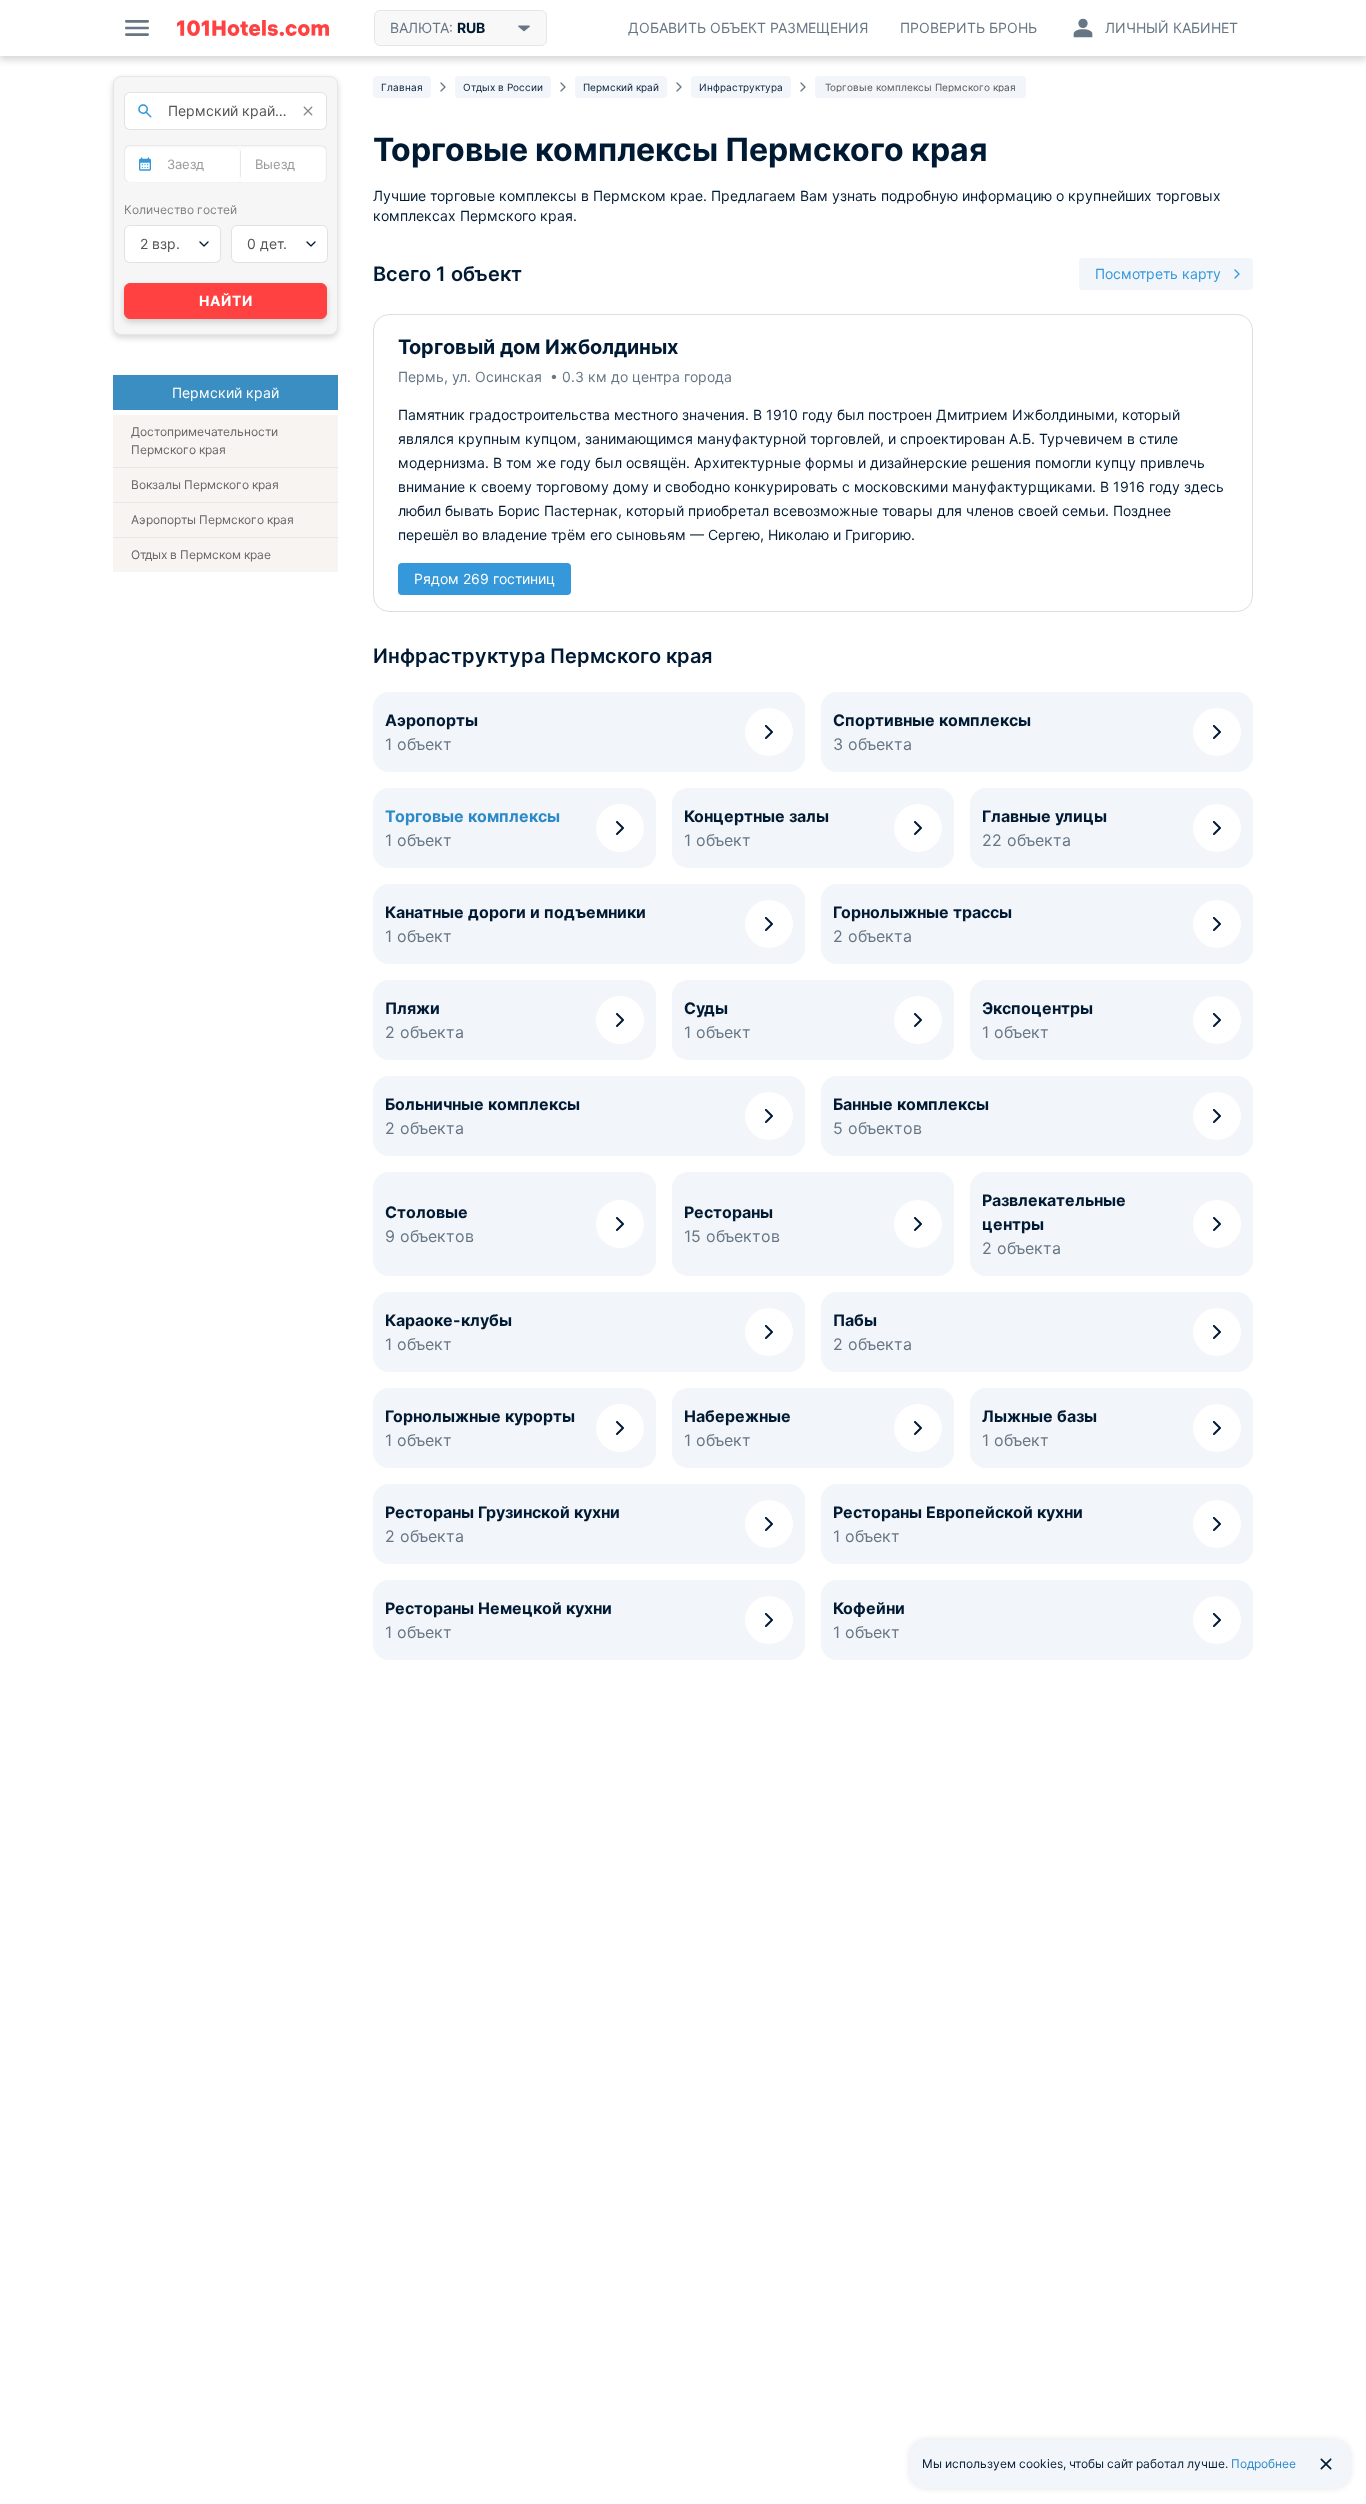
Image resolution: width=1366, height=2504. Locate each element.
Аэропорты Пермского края (212, 519)
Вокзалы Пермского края (205, 484)
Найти (226, 300)
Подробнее (1263, 2463)
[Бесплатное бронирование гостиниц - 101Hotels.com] (253, 28)
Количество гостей (180, 209)
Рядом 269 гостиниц (484, 578)
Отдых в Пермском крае (201, 554)
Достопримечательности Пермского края (204, 440)
